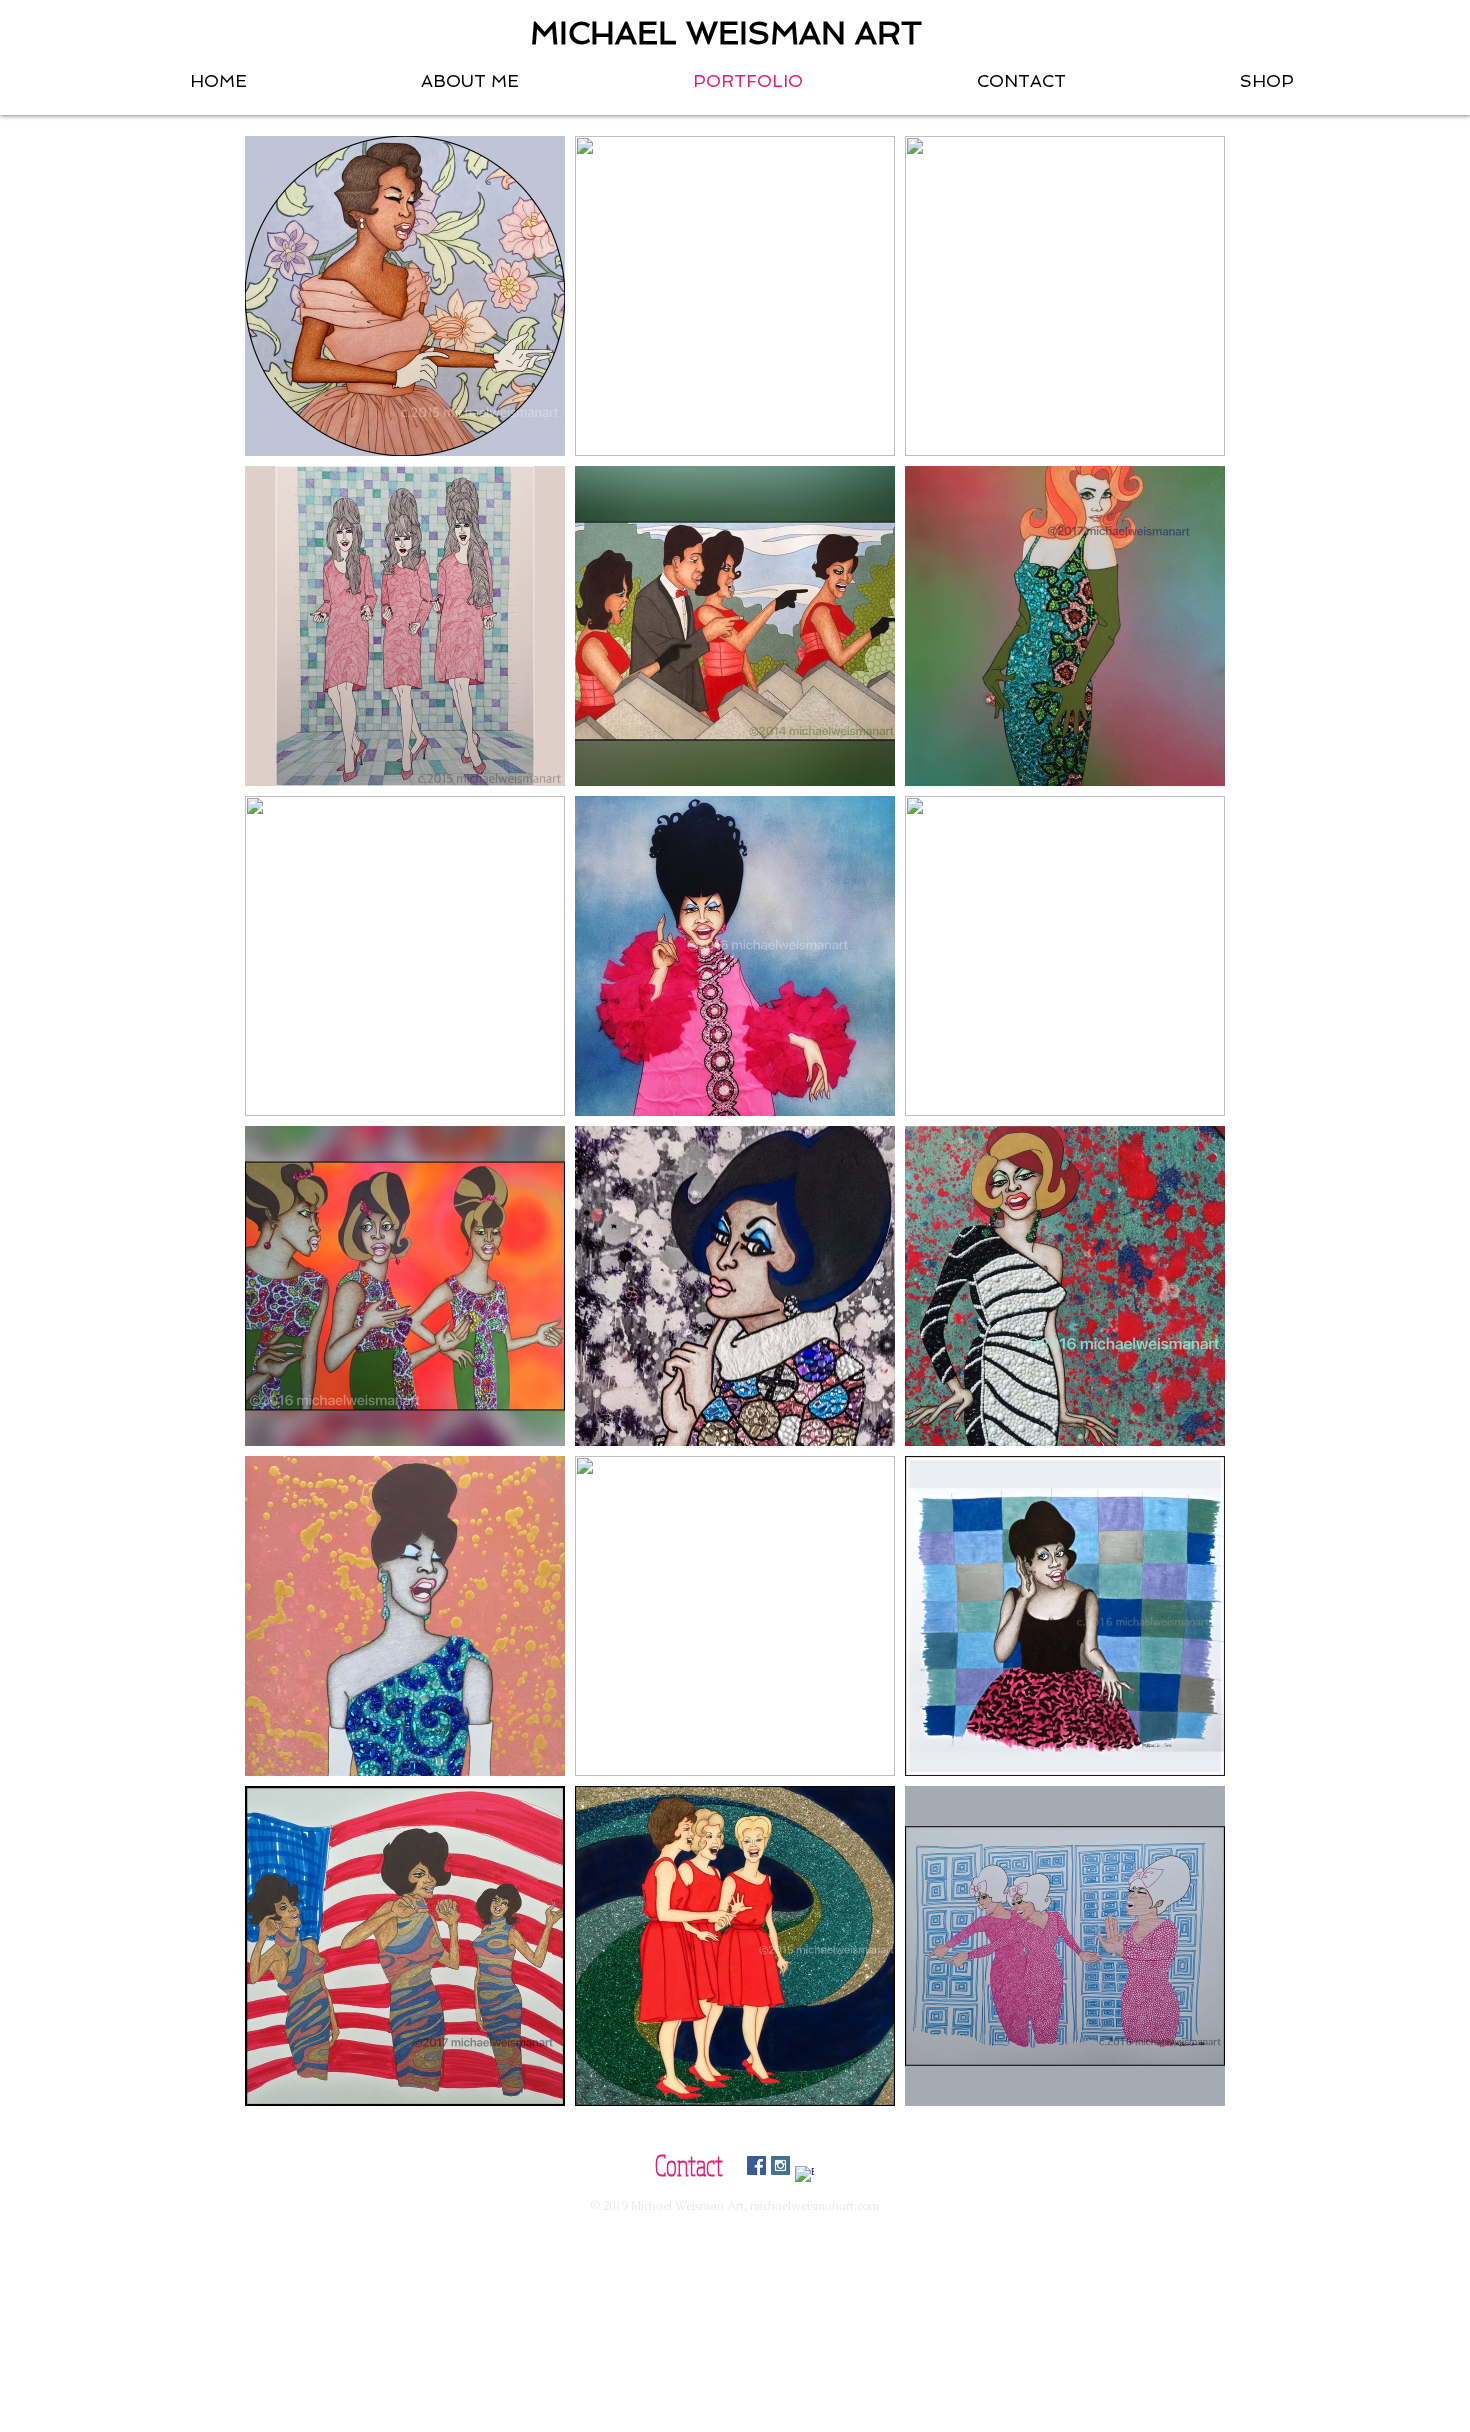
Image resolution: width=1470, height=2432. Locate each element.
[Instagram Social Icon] (780, 2165)
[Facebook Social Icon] (756, 2165)
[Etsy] (804, 2175)
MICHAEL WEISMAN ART (726, 33)
